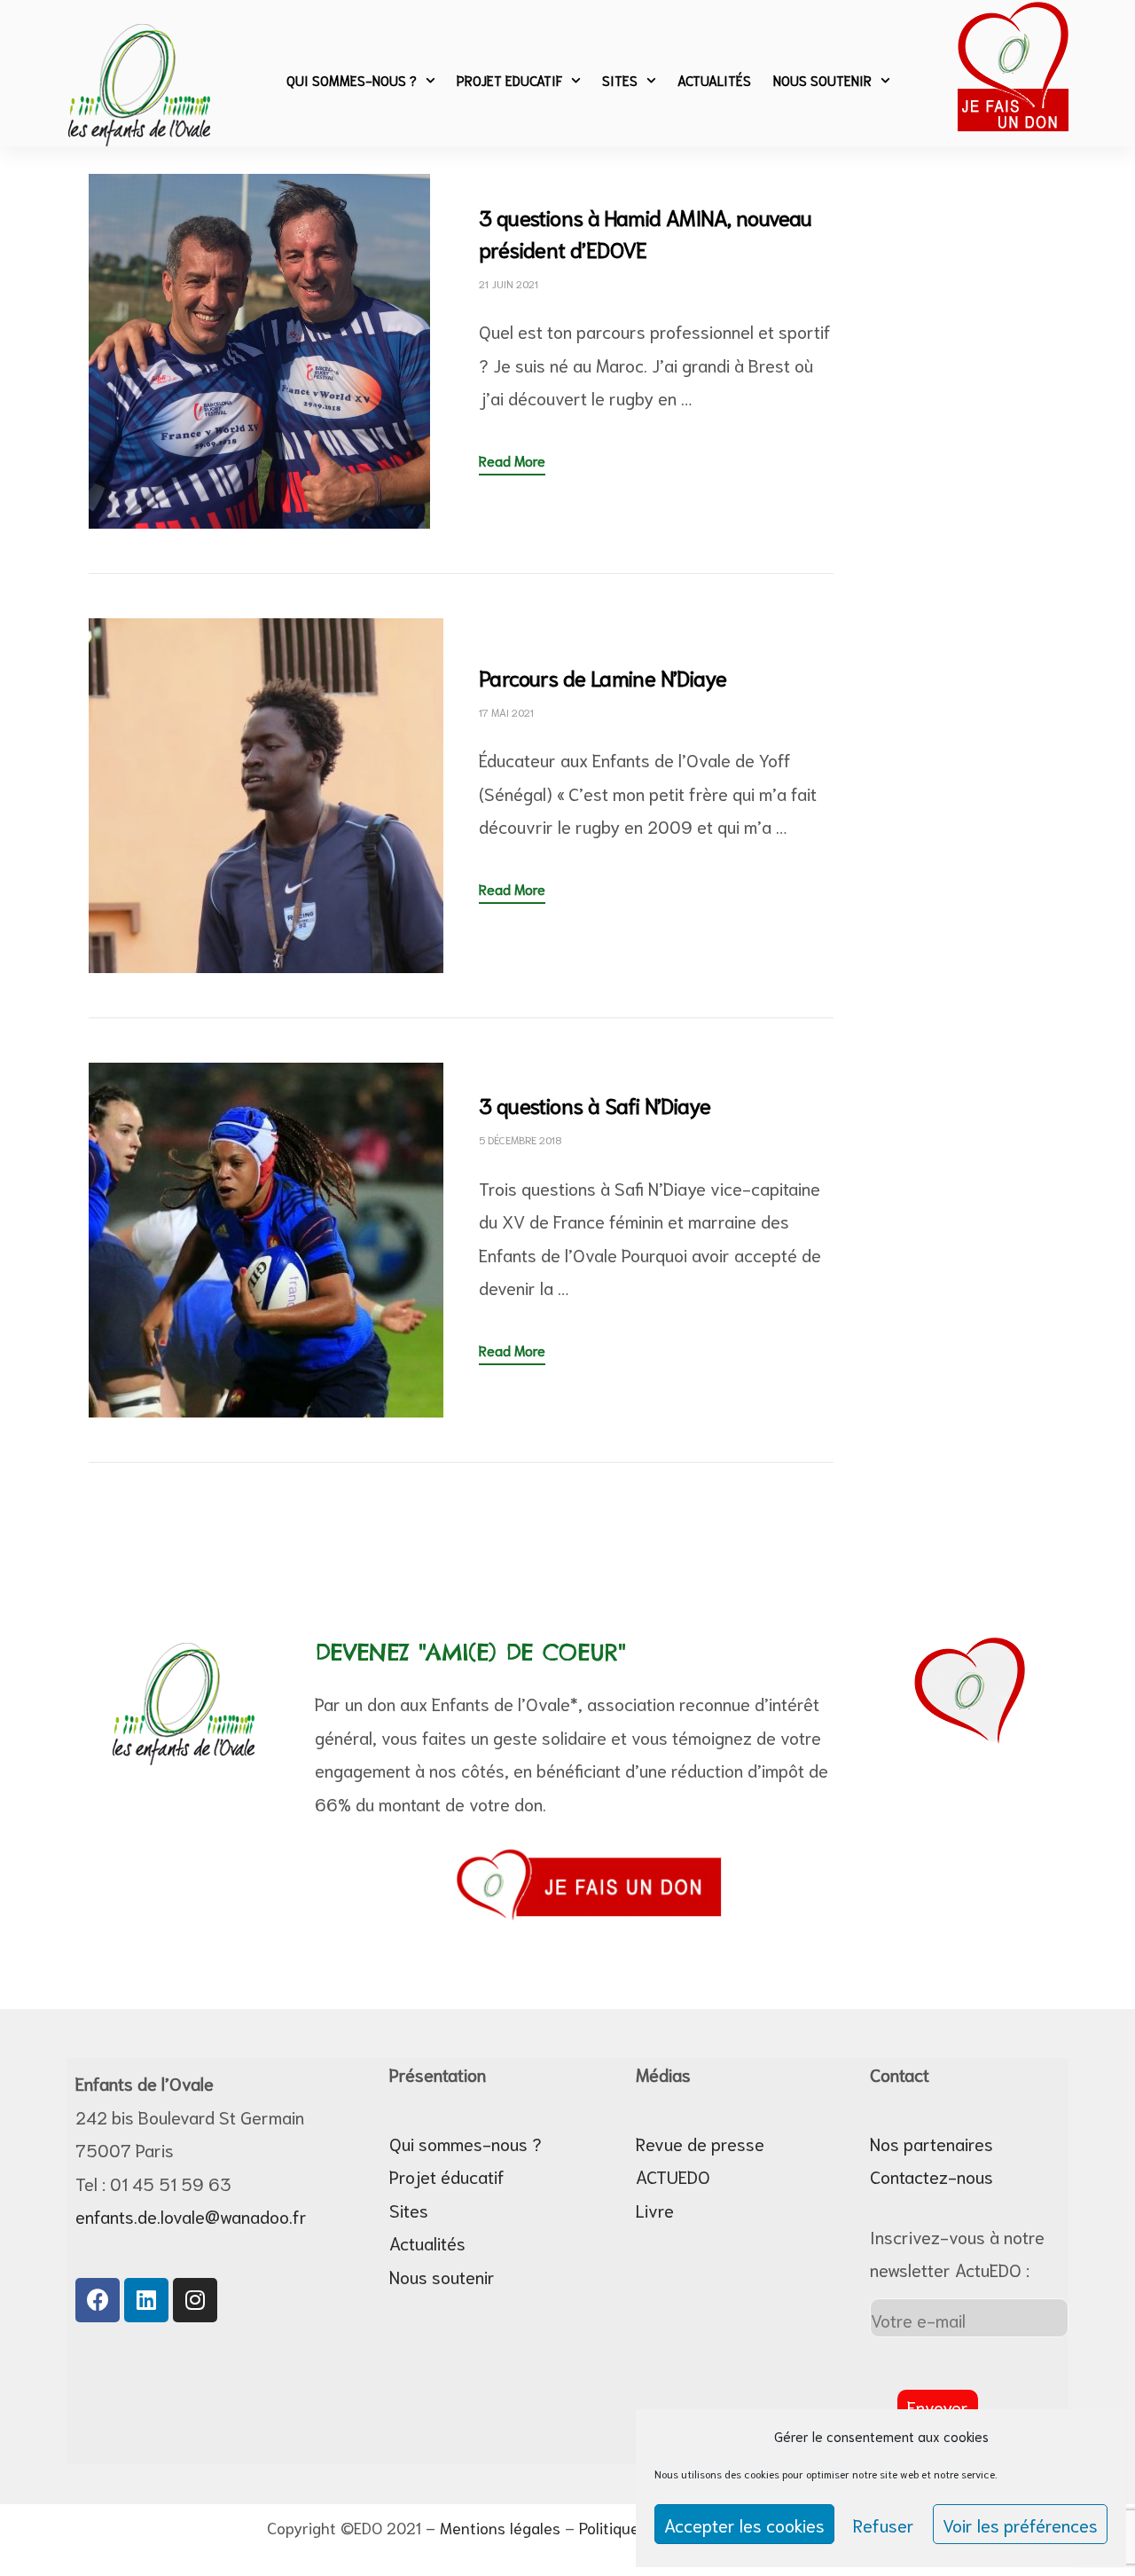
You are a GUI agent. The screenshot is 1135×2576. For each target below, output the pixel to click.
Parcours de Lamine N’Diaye (603, 677)
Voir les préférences (1020, 2525)
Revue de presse (700, 2143)
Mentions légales (500, 2527)
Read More (512, 458)
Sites (620, 80)
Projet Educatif (509, 80)
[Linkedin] (146, 2300)
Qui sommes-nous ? (352, 80)
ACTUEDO (673, 2176)
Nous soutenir (822, 80)
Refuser (884, 2525)
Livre (655, 2210)
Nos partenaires (931, 2143)
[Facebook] (98, 2300)
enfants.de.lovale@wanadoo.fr (191, 2216)
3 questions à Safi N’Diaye (595, 1104)
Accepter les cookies (744, 2525)
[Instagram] (195, 2300)
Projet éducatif (447, 2176)
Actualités (714, 80)
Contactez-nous (931, 2176)
